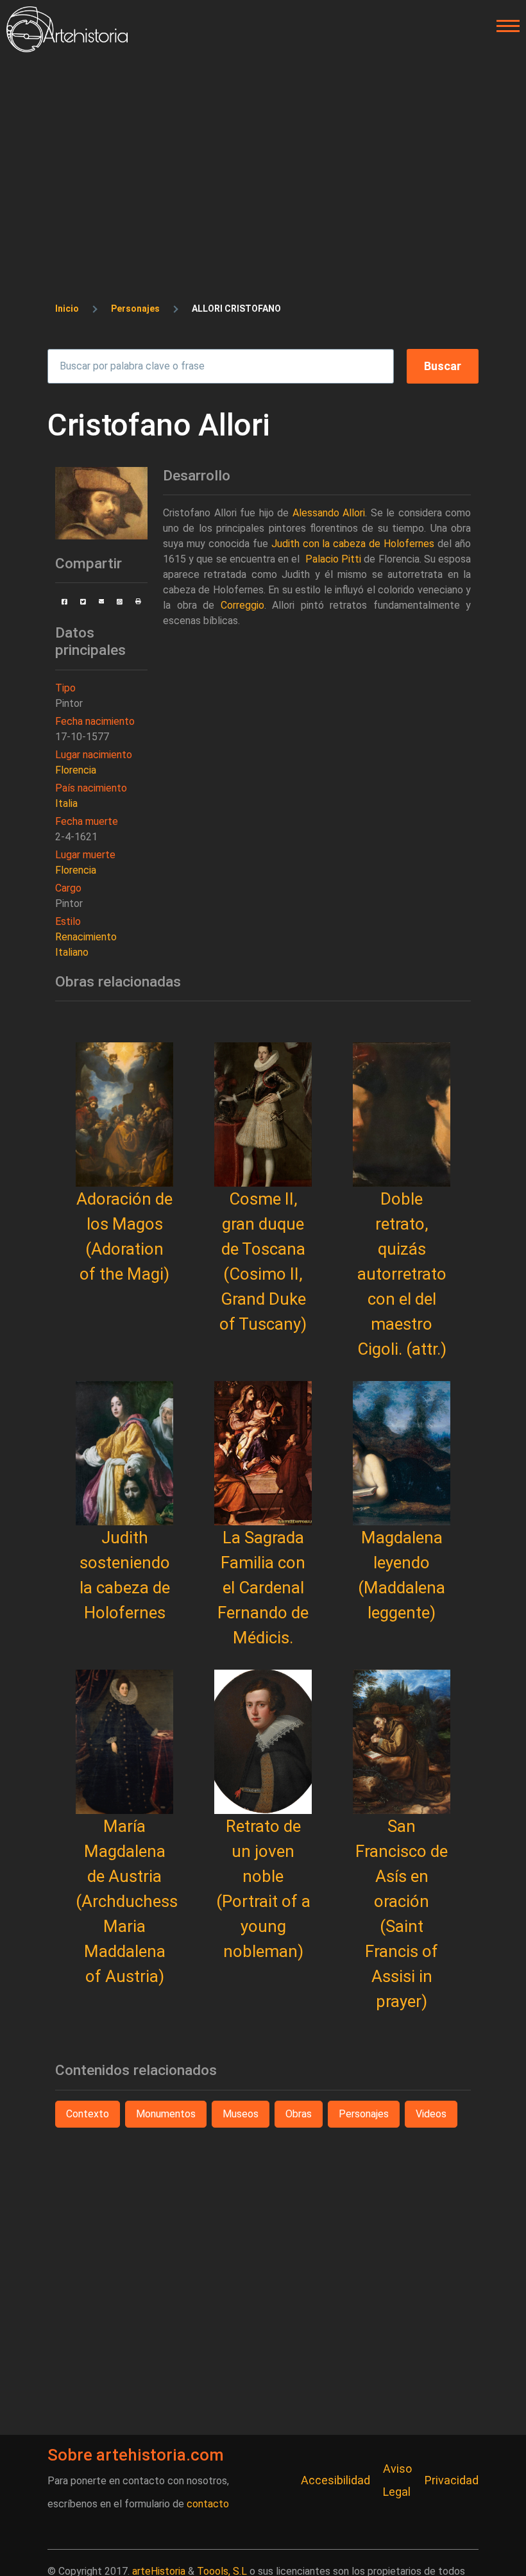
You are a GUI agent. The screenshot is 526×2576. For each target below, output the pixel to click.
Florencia (76, 770)
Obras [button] (299, 2114)
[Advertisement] (263, 149)
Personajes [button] (364, 2114)
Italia (66, 803)
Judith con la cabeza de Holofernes (353, 544)
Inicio (67, 309)
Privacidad (452, 2480)
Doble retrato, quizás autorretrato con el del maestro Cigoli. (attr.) (402, 1274)
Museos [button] (241, 2114)
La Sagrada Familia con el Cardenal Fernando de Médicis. (263, 1588)
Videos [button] (431, 2114)
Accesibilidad (335, 2480)
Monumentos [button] (166, 2114)
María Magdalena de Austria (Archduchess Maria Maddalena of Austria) (127, 1901)
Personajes (135, 309)
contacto (208, 2504)
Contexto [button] (88, 2114)
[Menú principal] (504, 26)
